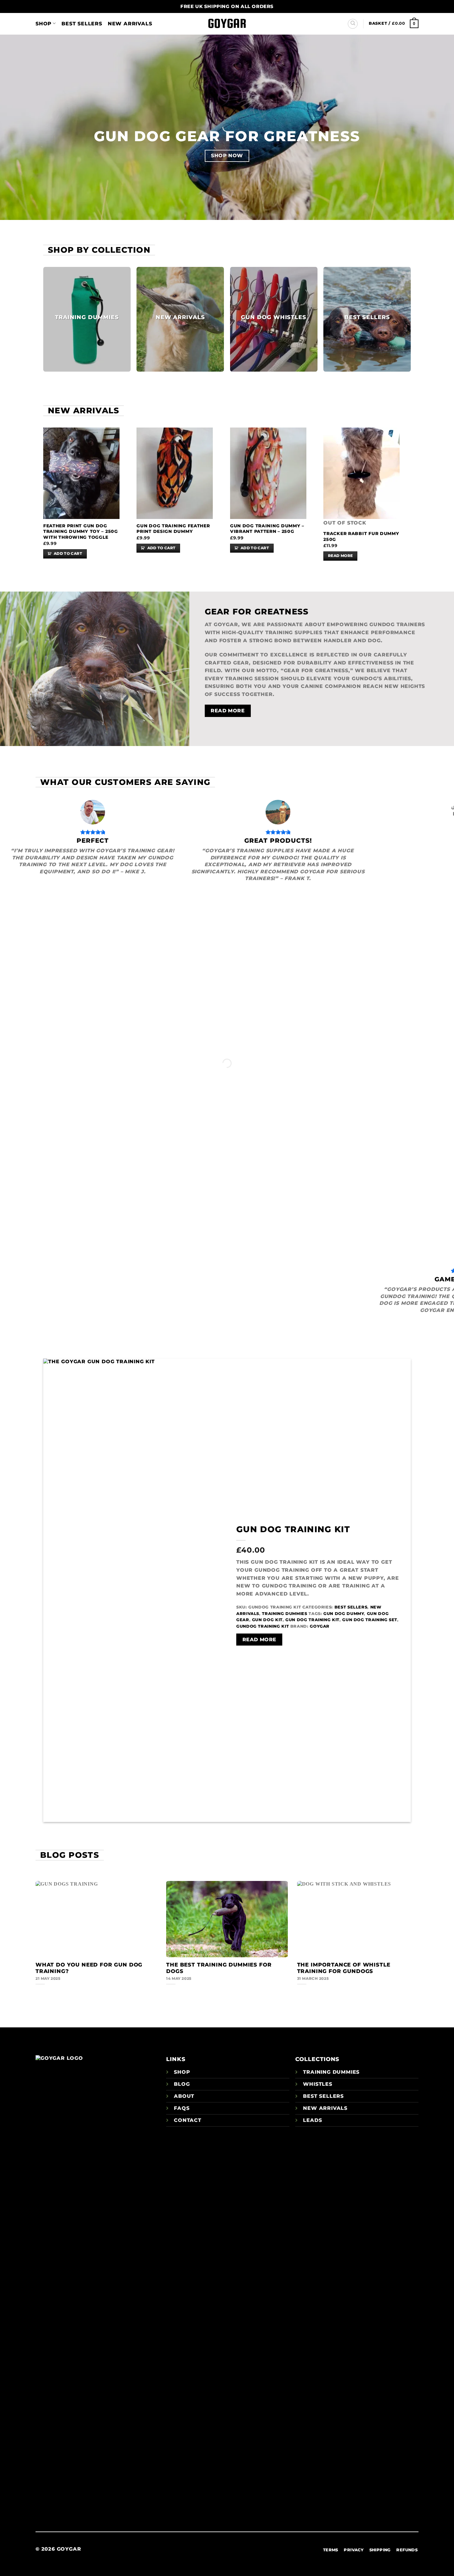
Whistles (317, 2084)
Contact (188, 2120)
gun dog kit (267, 1620)
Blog (182, 2084)
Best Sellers (82, 24)
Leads (312, 2120)
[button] (394, 23)
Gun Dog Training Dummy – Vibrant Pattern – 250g (267, 529)
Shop (44, 24)
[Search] (353, 24)
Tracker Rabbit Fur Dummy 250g (361, 536)
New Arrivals (130, 24)
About (184, 2096)
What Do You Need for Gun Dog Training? (89, 1968)
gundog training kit (263, 1626)
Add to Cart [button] (68, 554)
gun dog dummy (344, 1614)
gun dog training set (370, 1620)
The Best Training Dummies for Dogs (219, 1968)
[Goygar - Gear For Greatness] (227, 24)
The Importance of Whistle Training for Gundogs (344, 1968)
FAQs (182, 2108)
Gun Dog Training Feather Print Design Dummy (173, 529)
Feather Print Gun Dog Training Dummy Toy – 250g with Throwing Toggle (81, 531)
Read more (340, 556)
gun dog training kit (312, 1620)
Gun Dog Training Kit (293, 1529)
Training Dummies (284, 1614)
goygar (320, 1626)
